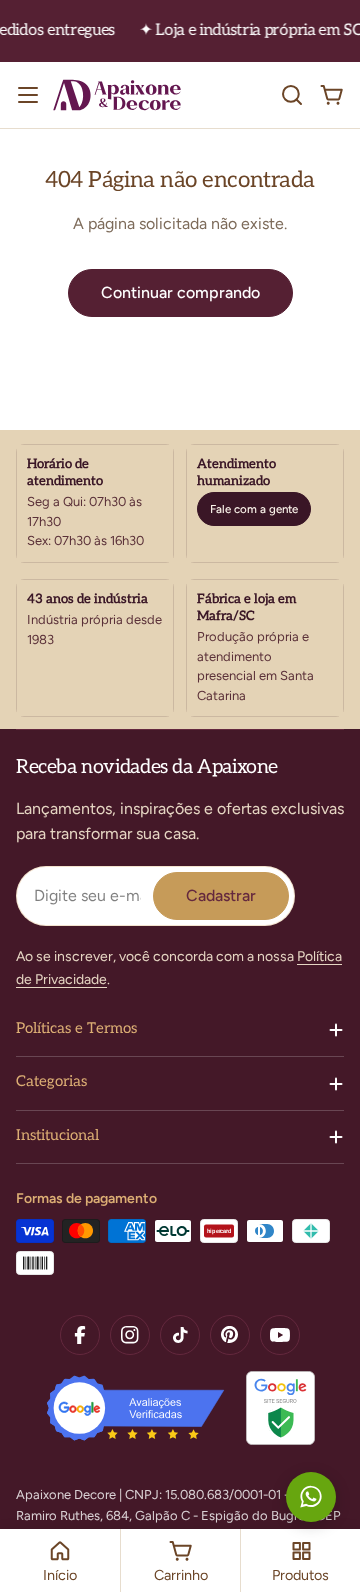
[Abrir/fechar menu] (28, 95)
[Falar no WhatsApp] (311, 1497)
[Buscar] (292, 95)
